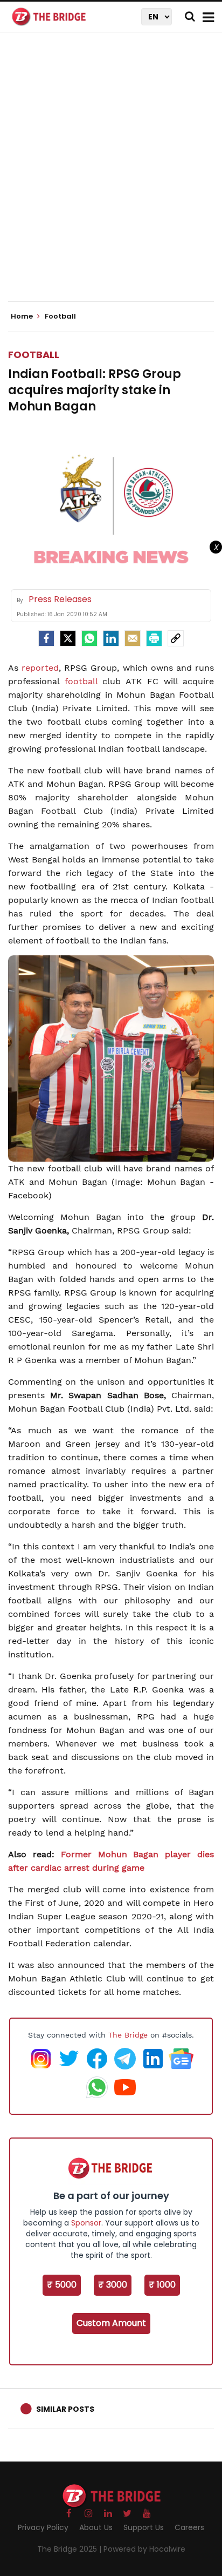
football (81, 681)
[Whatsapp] (89, 638)
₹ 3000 (113, 2285)
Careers (189, 2527)
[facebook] (46, 638)
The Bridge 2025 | (70, 2549)
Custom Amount (111, 2323)
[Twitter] (68, 638)
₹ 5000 (62, 2285)
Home (23, 316)
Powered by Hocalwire (144, 2549)
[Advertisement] (111, 176)
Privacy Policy (43, 2527)
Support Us (144, 2527)
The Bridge (128, 2035)
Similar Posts (65, 2409)
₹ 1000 (162, 2285)
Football (34, 355)
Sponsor (86, 2223)
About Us (96, 2527)
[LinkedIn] (111, 638)
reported (40, 668)
